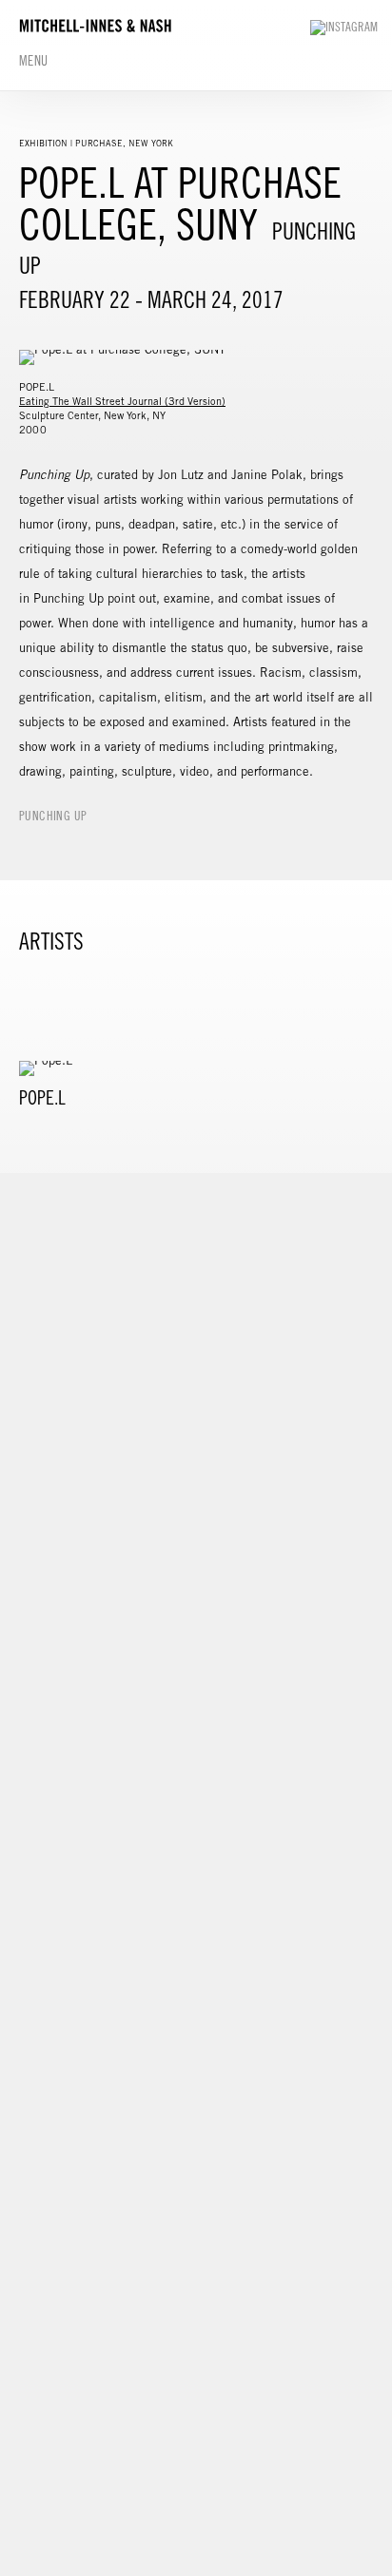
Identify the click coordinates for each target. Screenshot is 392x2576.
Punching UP (53, 816)
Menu (34, 61)
